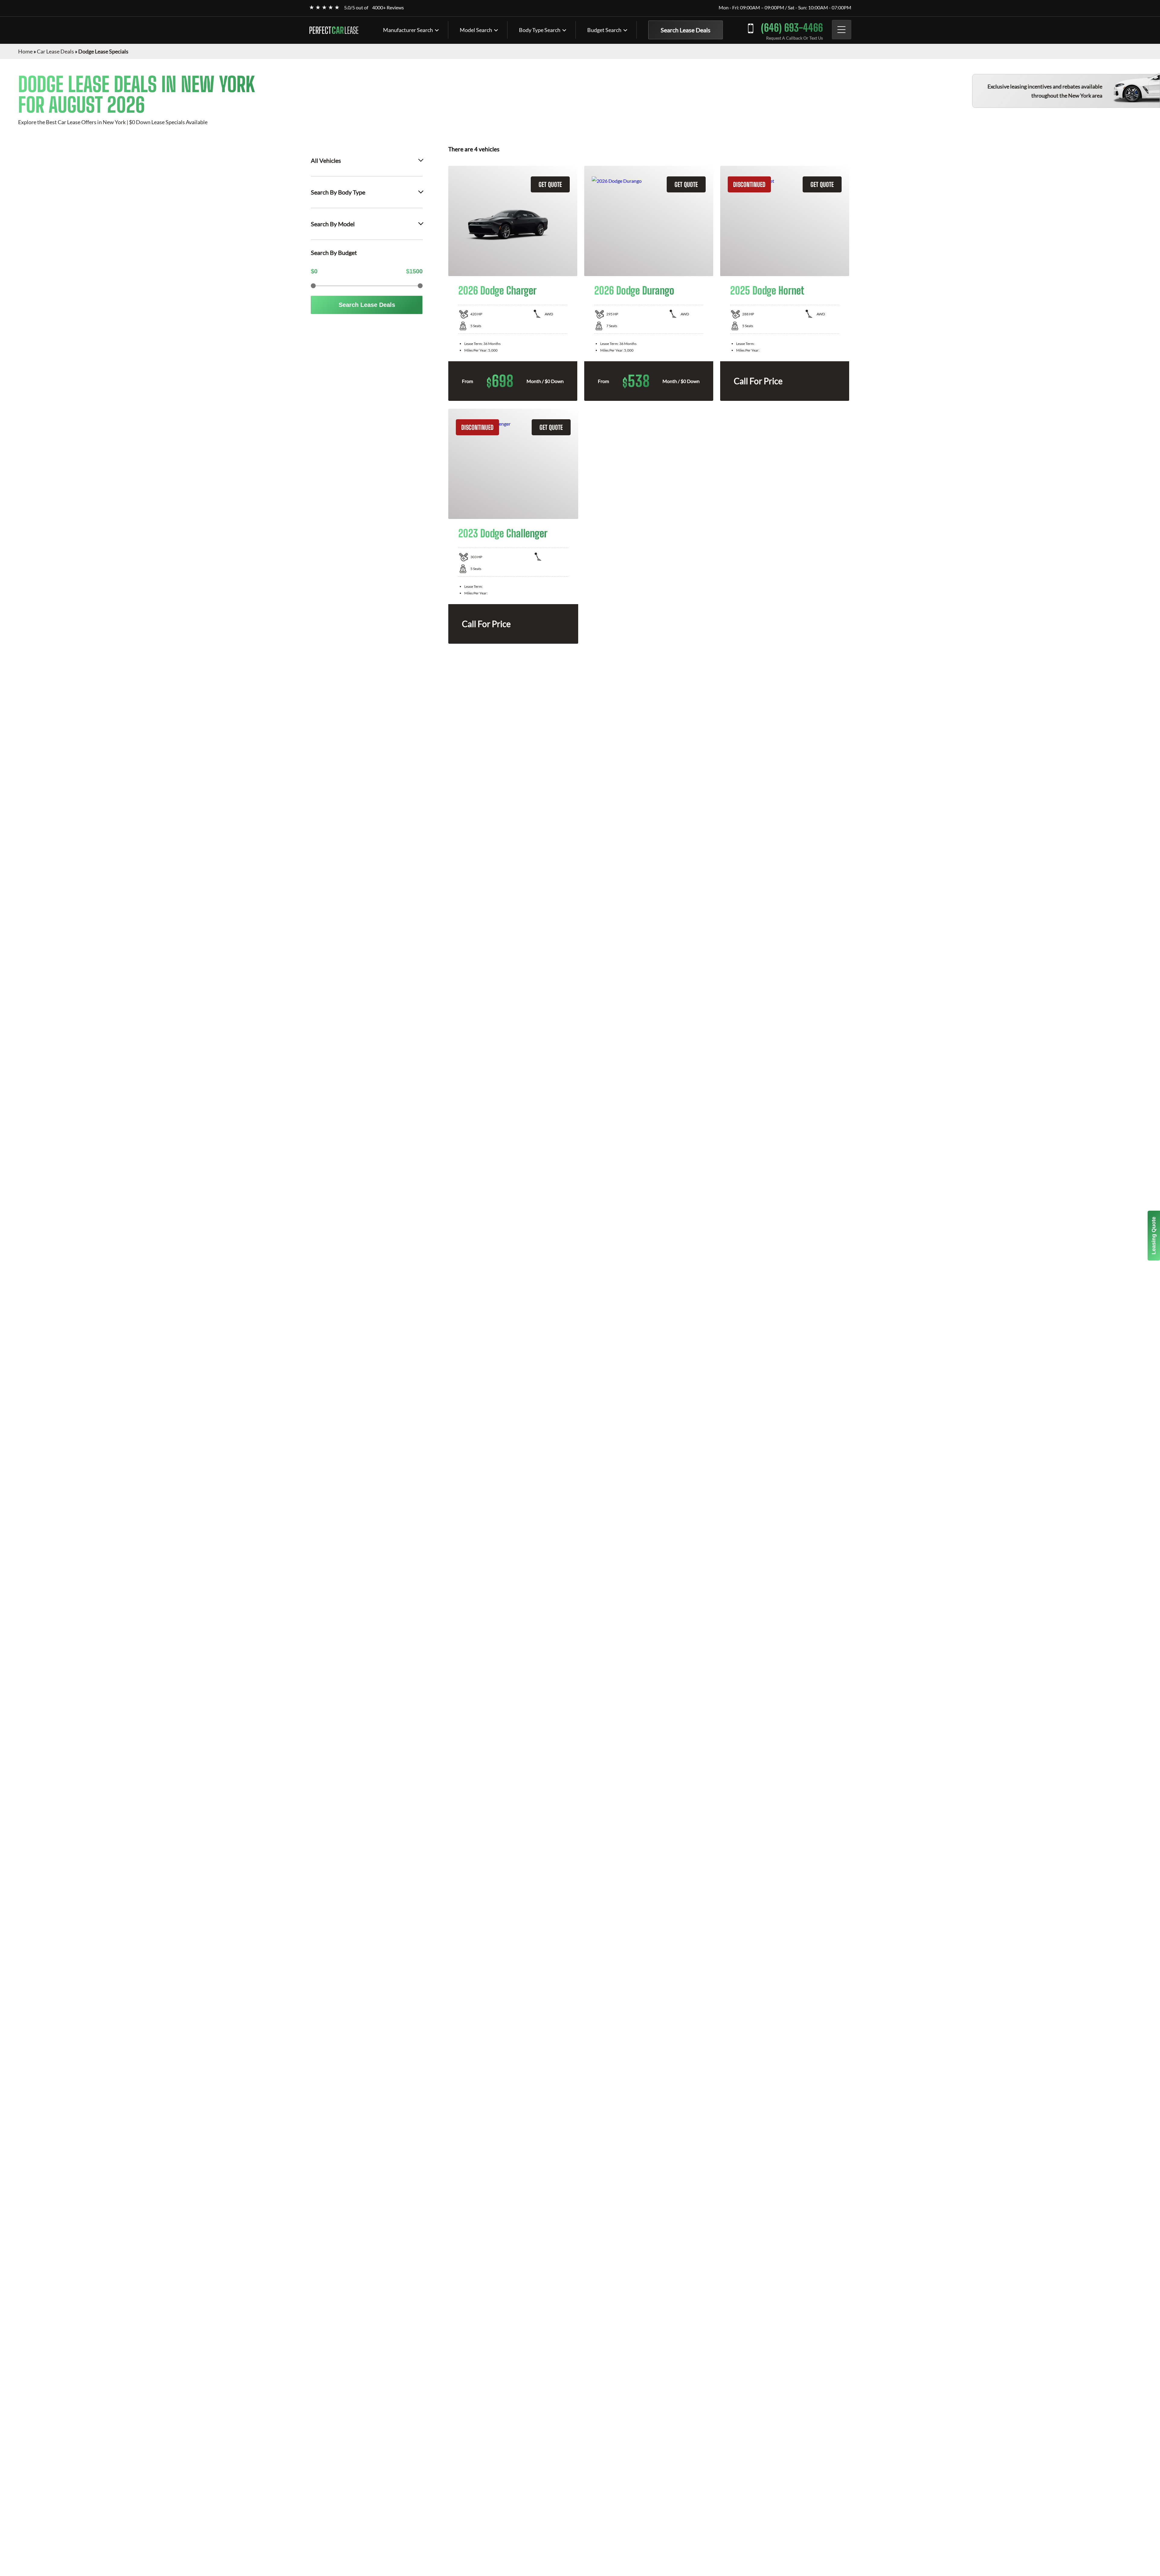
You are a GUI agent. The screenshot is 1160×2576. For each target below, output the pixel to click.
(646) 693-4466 (792, 28)
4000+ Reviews (388, 7)
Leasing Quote (1154, 1236)
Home (25, 51)
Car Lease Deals (55, 51)
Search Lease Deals (686, 30)
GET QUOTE (550, 184)
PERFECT (334, 30)
